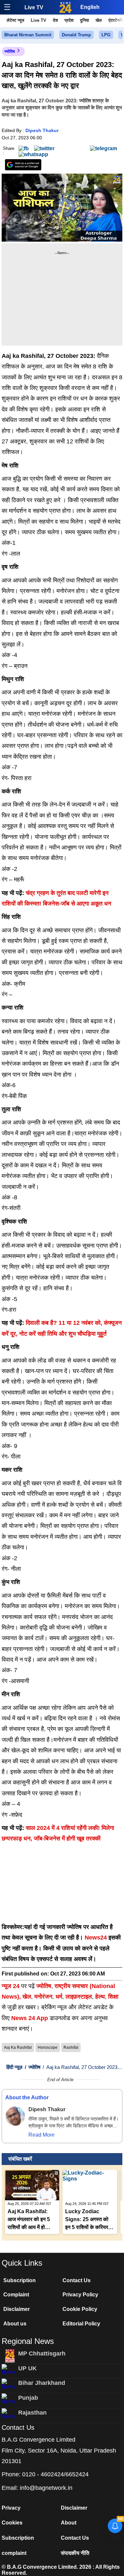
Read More (41, 2135)
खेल (99, 20)
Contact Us (77, 2280)
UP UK (27, 2368)
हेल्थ (100, 1997)
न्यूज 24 (11, 1986)
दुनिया (84, 20)
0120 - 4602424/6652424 (55, 2474)
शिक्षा (113, 1997)
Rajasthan (32, 2413)
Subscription (20, 2280)
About (69, 2523)
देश (55, 20)
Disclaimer (17, 2309)
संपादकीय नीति (75, 2553)
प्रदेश (69, 20)
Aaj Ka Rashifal (18, 2047)
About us (15, 2324)
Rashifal (71, 2047)
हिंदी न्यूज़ (14, 2067)
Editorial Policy (81, 2324)
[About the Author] (15, 2116)
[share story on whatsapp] (33, 154)
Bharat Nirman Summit (28, 35)
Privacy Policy (80, 2295)
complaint (14, 2553)
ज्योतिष (10, 52)
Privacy (11, 2508)
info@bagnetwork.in (46, 2488)
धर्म (59, 1997)
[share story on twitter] (44, 148)
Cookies (12, 2523)
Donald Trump (76, 35)
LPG (106, 35)
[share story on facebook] (24, 148)
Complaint (16, 2295)
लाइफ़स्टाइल (79, 1997)
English (90, 7)
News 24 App (30, 2018)
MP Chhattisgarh (42, 2353)
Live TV (34, 7)
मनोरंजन (43, 1997)
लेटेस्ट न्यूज (15, 20)
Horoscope (48, 2047)
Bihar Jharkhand (42, 2383)
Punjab (28, 2398)
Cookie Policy (80, 2309)
